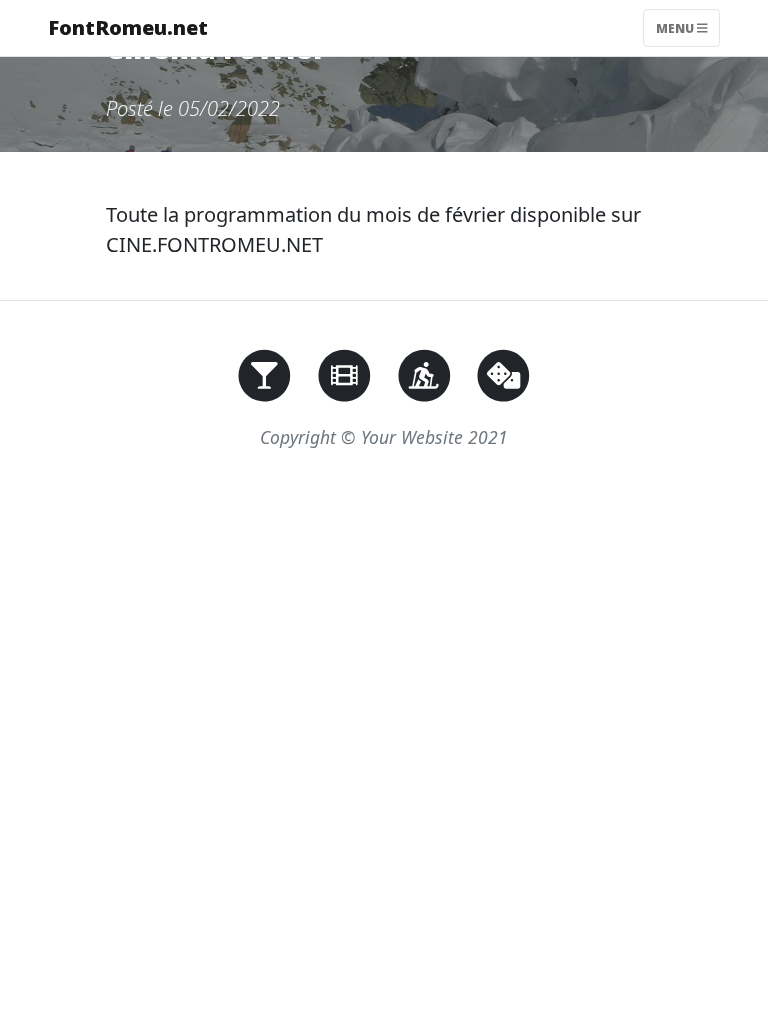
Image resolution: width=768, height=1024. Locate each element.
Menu (676, 27)
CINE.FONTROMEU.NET (214, 244)
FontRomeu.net (128, 27)
